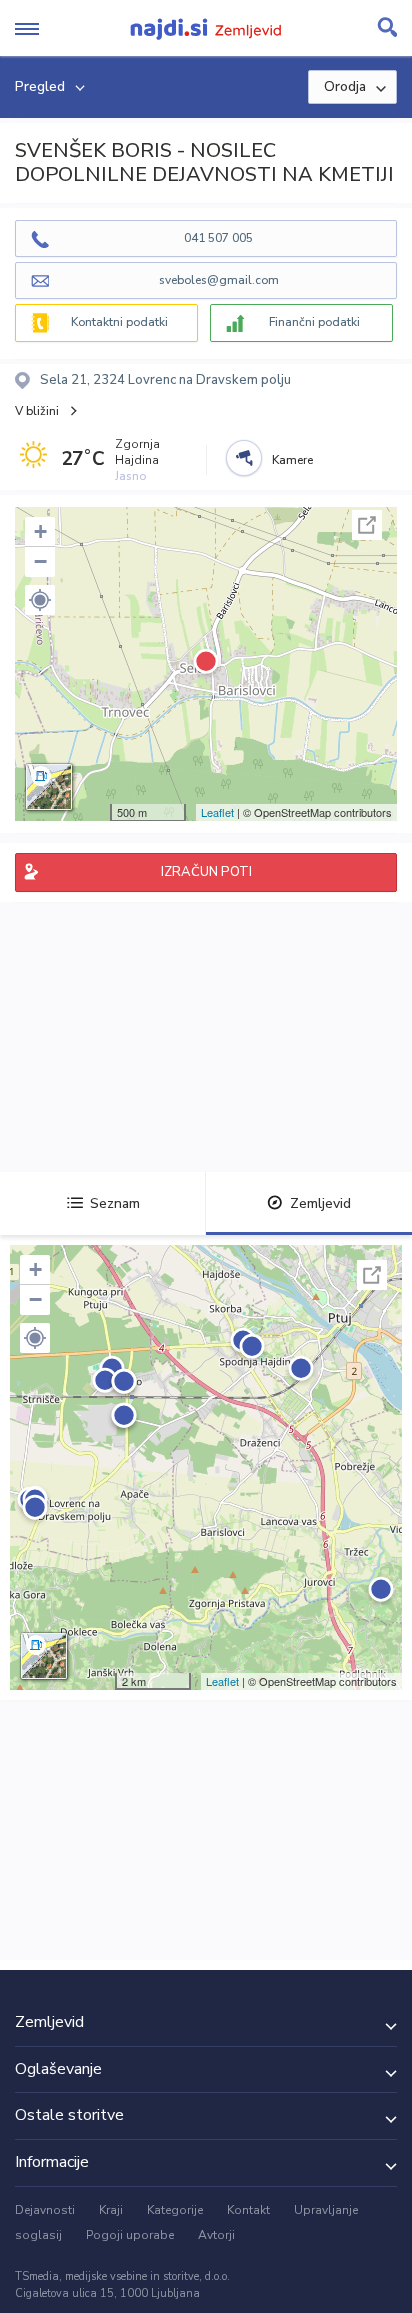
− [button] (40, 561)
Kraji (111, 2210)
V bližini (37, 411)
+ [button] (40, 531)
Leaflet (217, 812)
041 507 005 (218, 238)
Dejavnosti (45, 2210)
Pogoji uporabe (130, 2235)
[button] (40, 600)
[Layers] (49, 787)
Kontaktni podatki (119, 322)
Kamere (292, 460)
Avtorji (216, 2235)
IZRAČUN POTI (206, 872)
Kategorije (175, 2210)
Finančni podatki (314, 322)
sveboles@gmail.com (219, 280)
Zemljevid (320, 1203)
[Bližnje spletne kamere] (244, 458)
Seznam (115, 1203)
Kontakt (248, 2210)
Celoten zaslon (367, 525)
